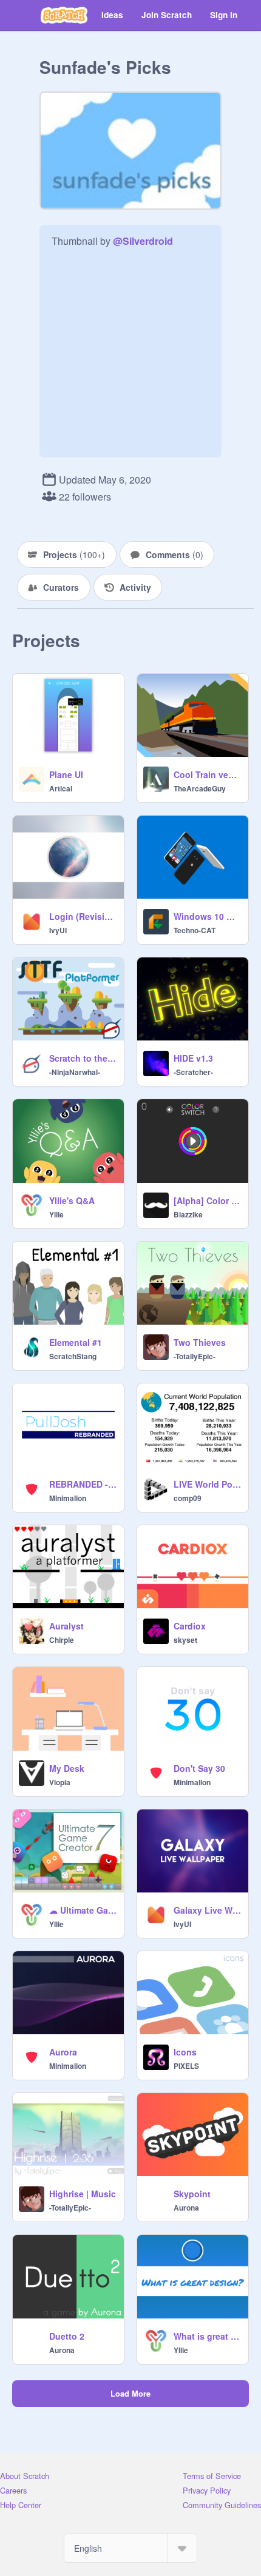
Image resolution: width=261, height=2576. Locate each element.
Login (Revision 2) (83, 916)
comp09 (188, 1498)
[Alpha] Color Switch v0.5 (207, 1200)
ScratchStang (73, 1356)
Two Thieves (200, 1342)
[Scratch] (64, 15)
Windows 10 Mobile (207, 916)
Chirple (62, 1640)
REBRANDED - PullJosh (83, 1484)
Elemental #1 (76, 1342)
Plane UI (66, 774)
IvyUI (58, 930)
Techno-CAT (195, 930)
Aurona (186, 2208)
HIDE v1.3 (193, 1058)
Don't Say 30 (199, 1768)
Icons (185, 2052)
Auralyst (66, 1626)
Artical (61, 788)
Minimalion (68, 1498)
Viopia (60, 1782)
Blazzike (188, 1214)
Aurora (63, 2052)
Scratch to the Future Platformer (83, 1058)
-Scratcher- (193, 1072)
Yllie (56, 1214)
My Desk (67, 1768)
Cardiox (190, 1626)
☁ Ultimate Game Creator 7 (83, 1910)
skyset (185, 1640)
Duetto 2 (67, 2336)
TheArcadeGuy (200, 788)
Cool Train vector (207, 774)
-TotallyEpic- (195, 1356)
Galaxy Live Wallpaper (207, 1910)
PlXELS (186, 2066)
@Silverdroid (143, 241)
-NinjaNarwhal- (75, 1072)
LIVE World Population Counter (207, 1484)
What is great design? (207, 2336)
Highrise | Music (83, 2194)
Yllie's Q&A (72, 1200)
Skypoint (192, 2194)
